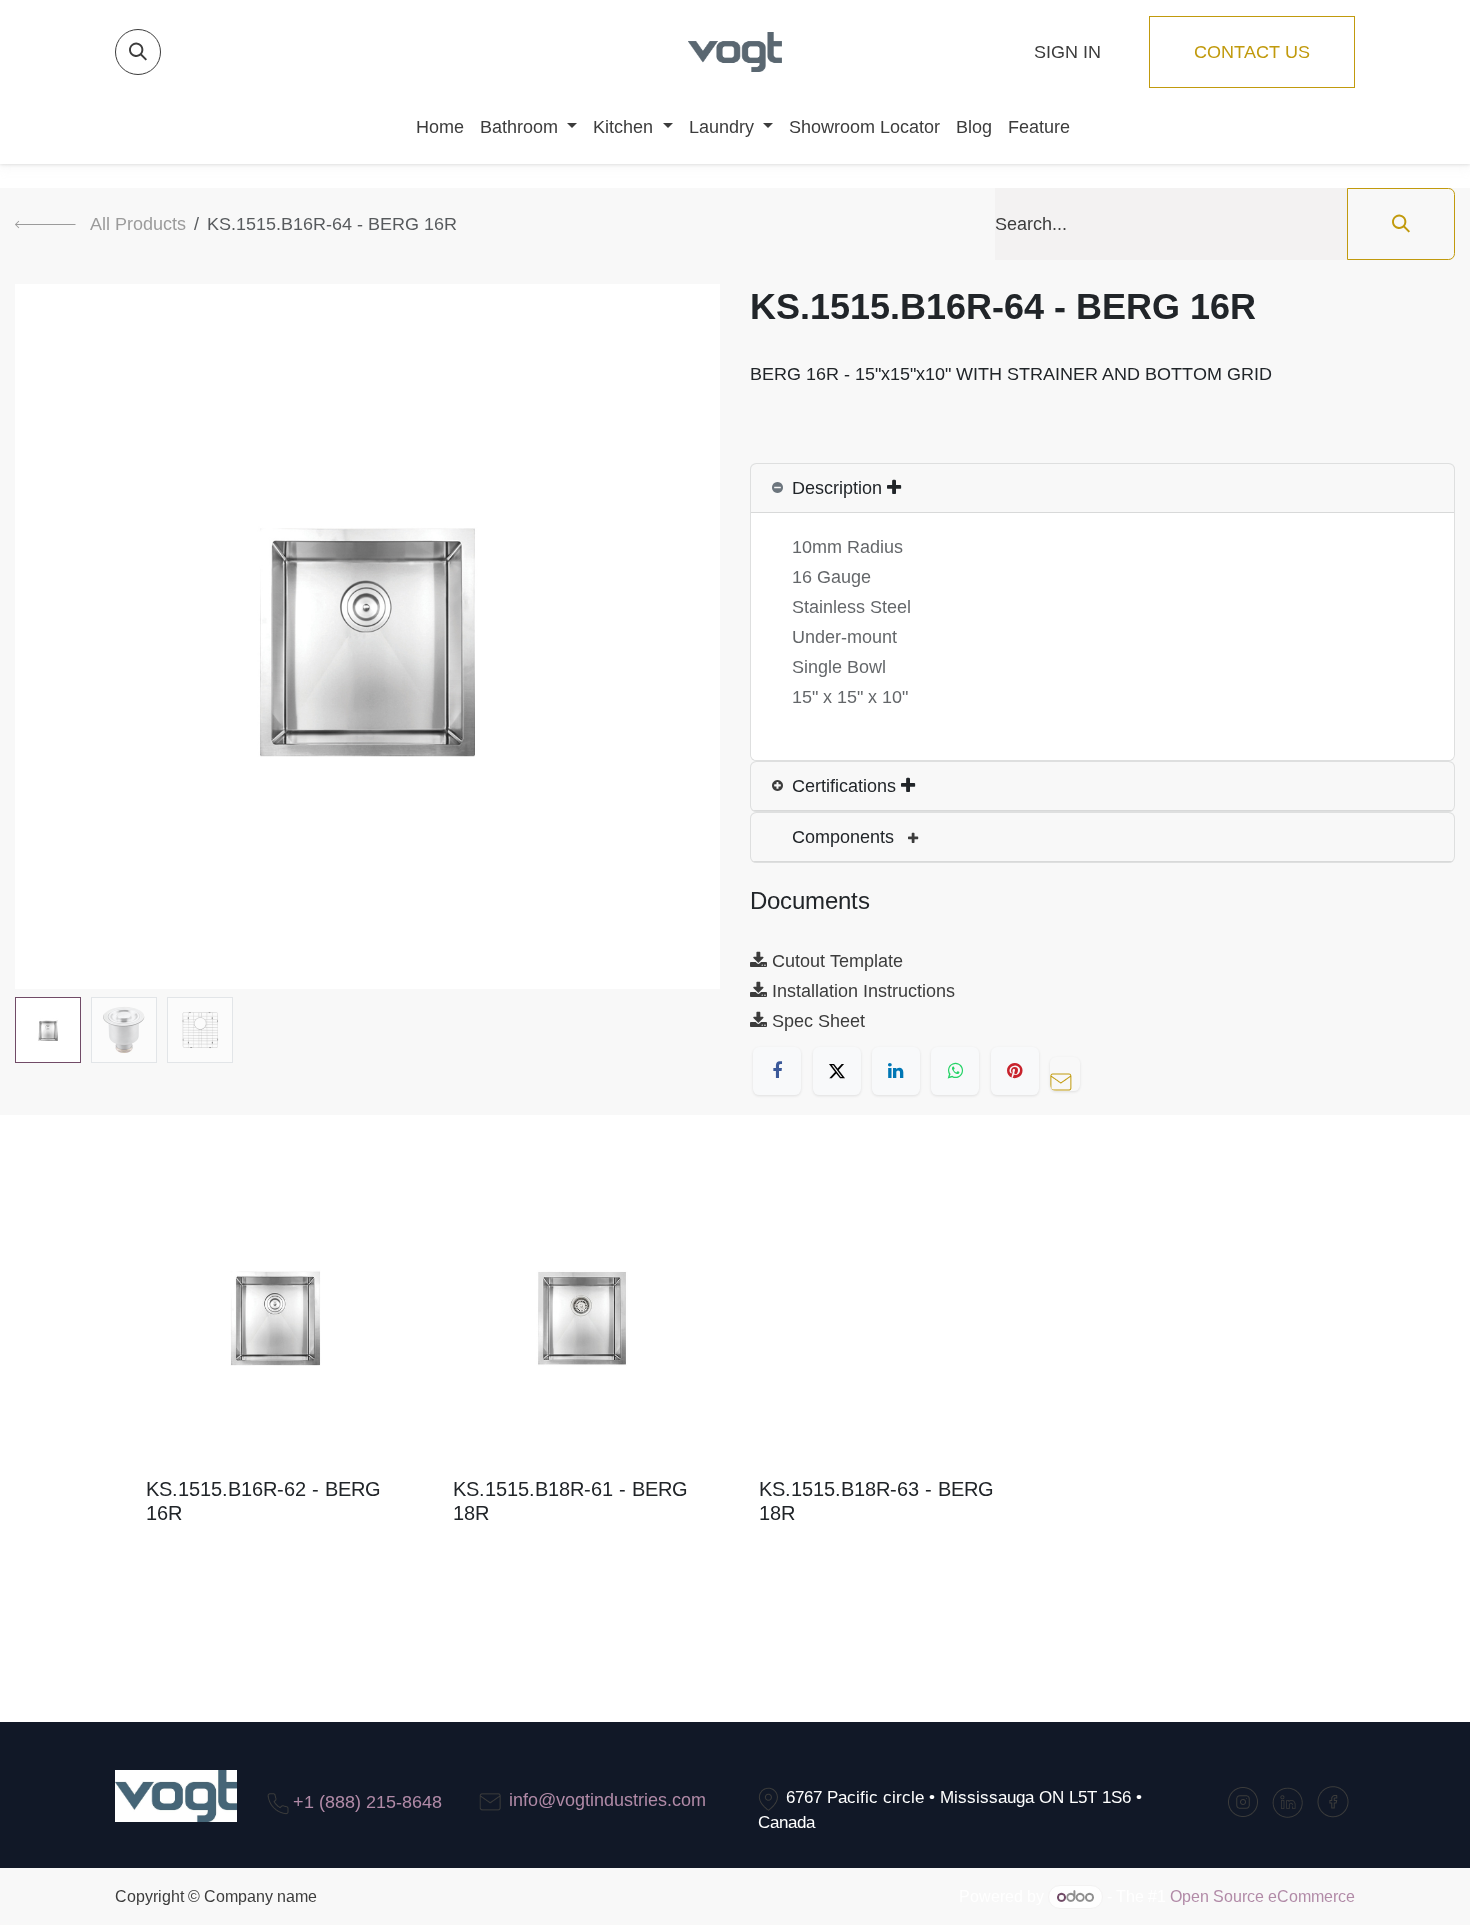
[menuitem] (432, 127)
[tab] (1102, 488)
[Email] (1070, 1071)
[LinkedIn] (896, 1071)
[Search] (1401, 224)
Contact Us (1252, 52)
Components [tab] (845, 837)
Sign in (1067, 52)
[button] (138, 52)
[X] (837, 1071)
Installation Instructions (861, 991)
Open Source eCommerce (1262, 1896)
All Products (138, 224)
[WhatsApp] (955, 1071)
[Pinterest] (1015, 1071)
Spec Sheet (816, 1021)
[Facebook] (777, 1071)
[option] (735, 1375)
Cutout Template (835, 961)
